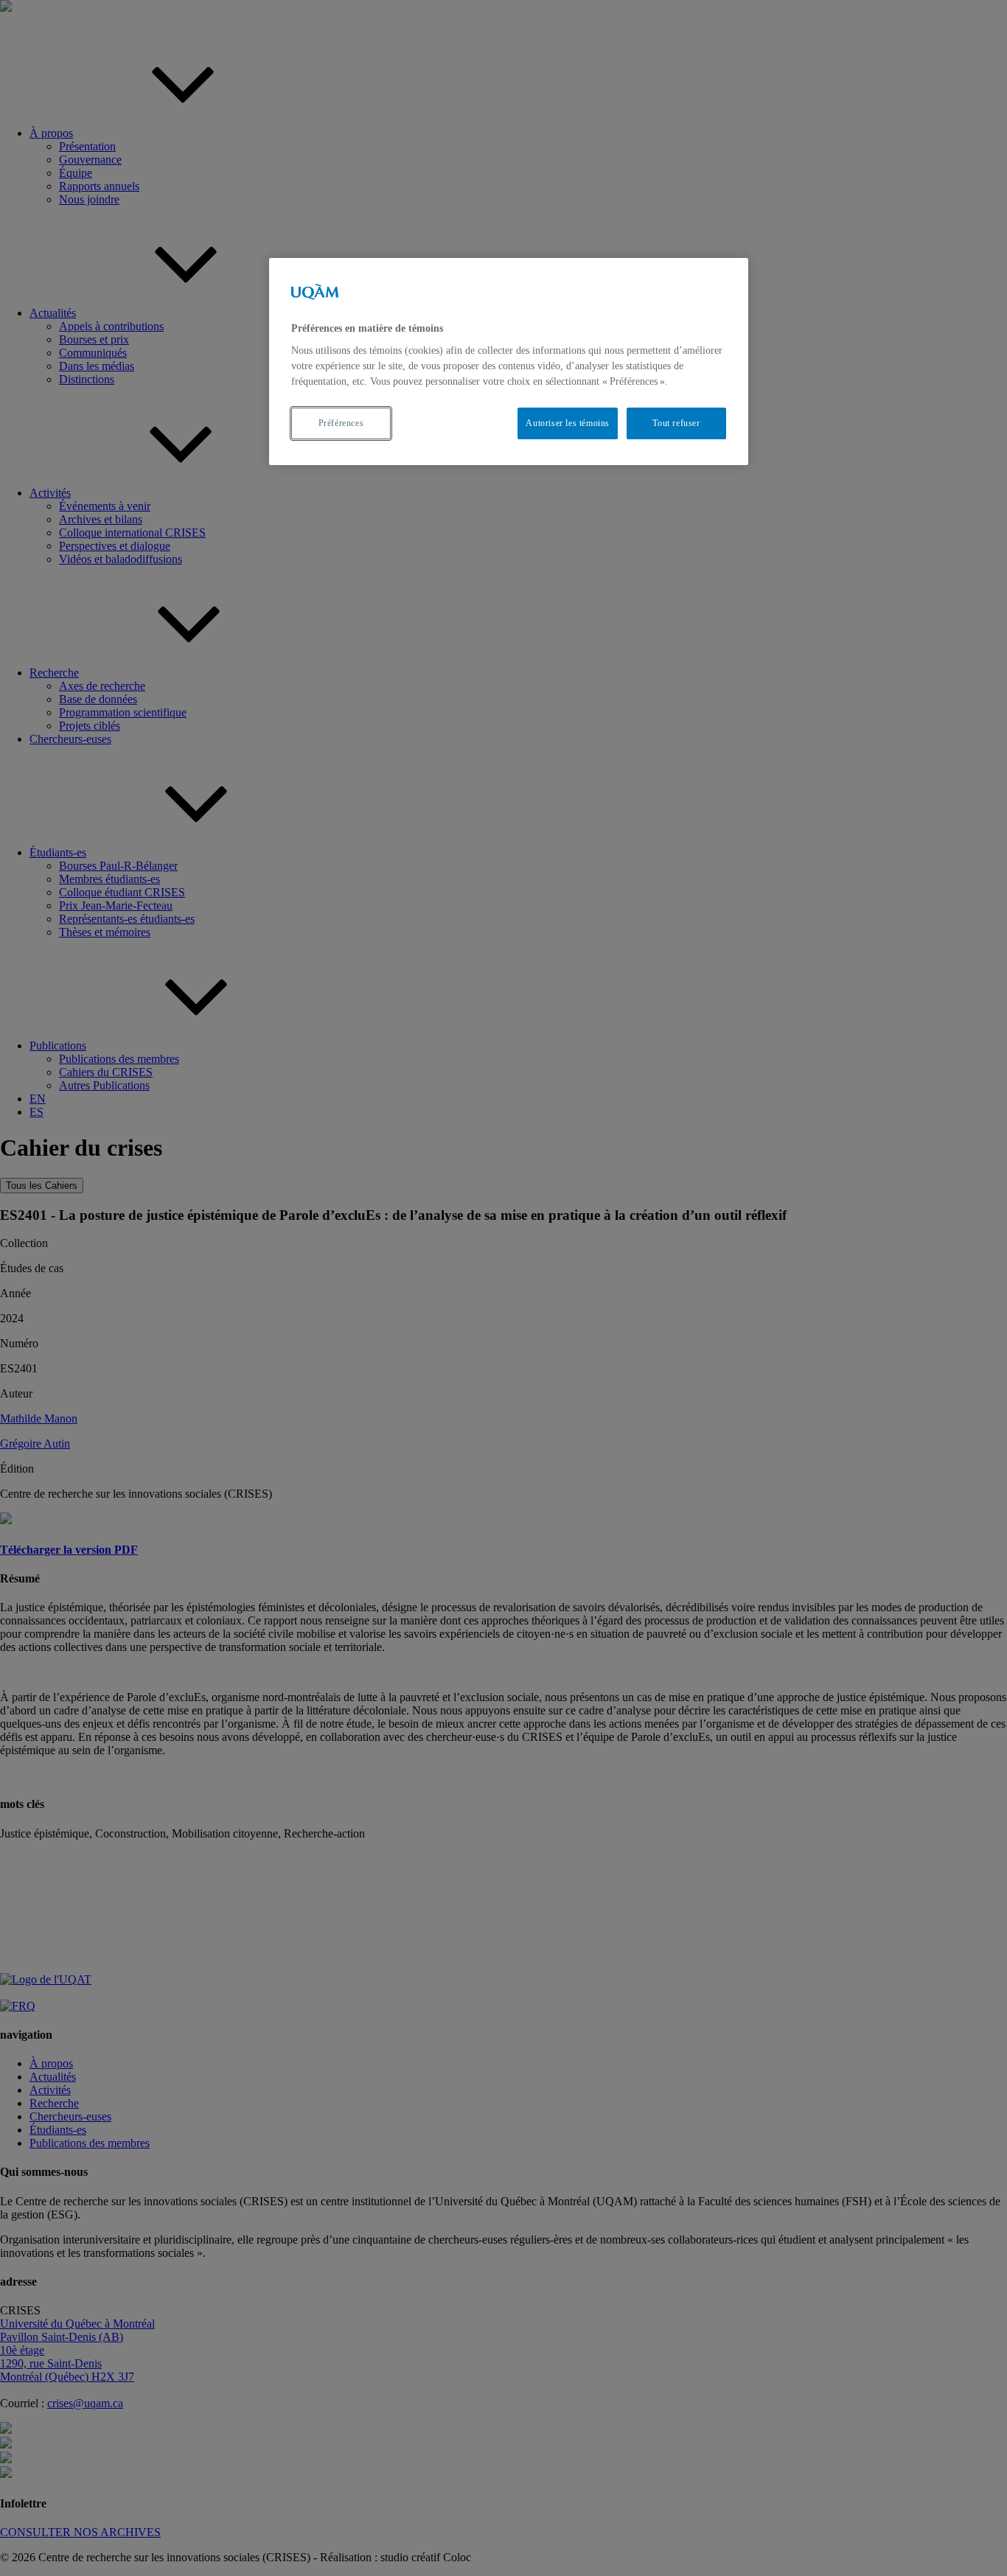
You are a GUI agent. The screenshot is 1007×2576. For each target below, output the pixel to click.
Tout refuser (676, 423)
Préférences (341, 423)
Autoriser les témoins (568, 423)
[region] (509, 362)
